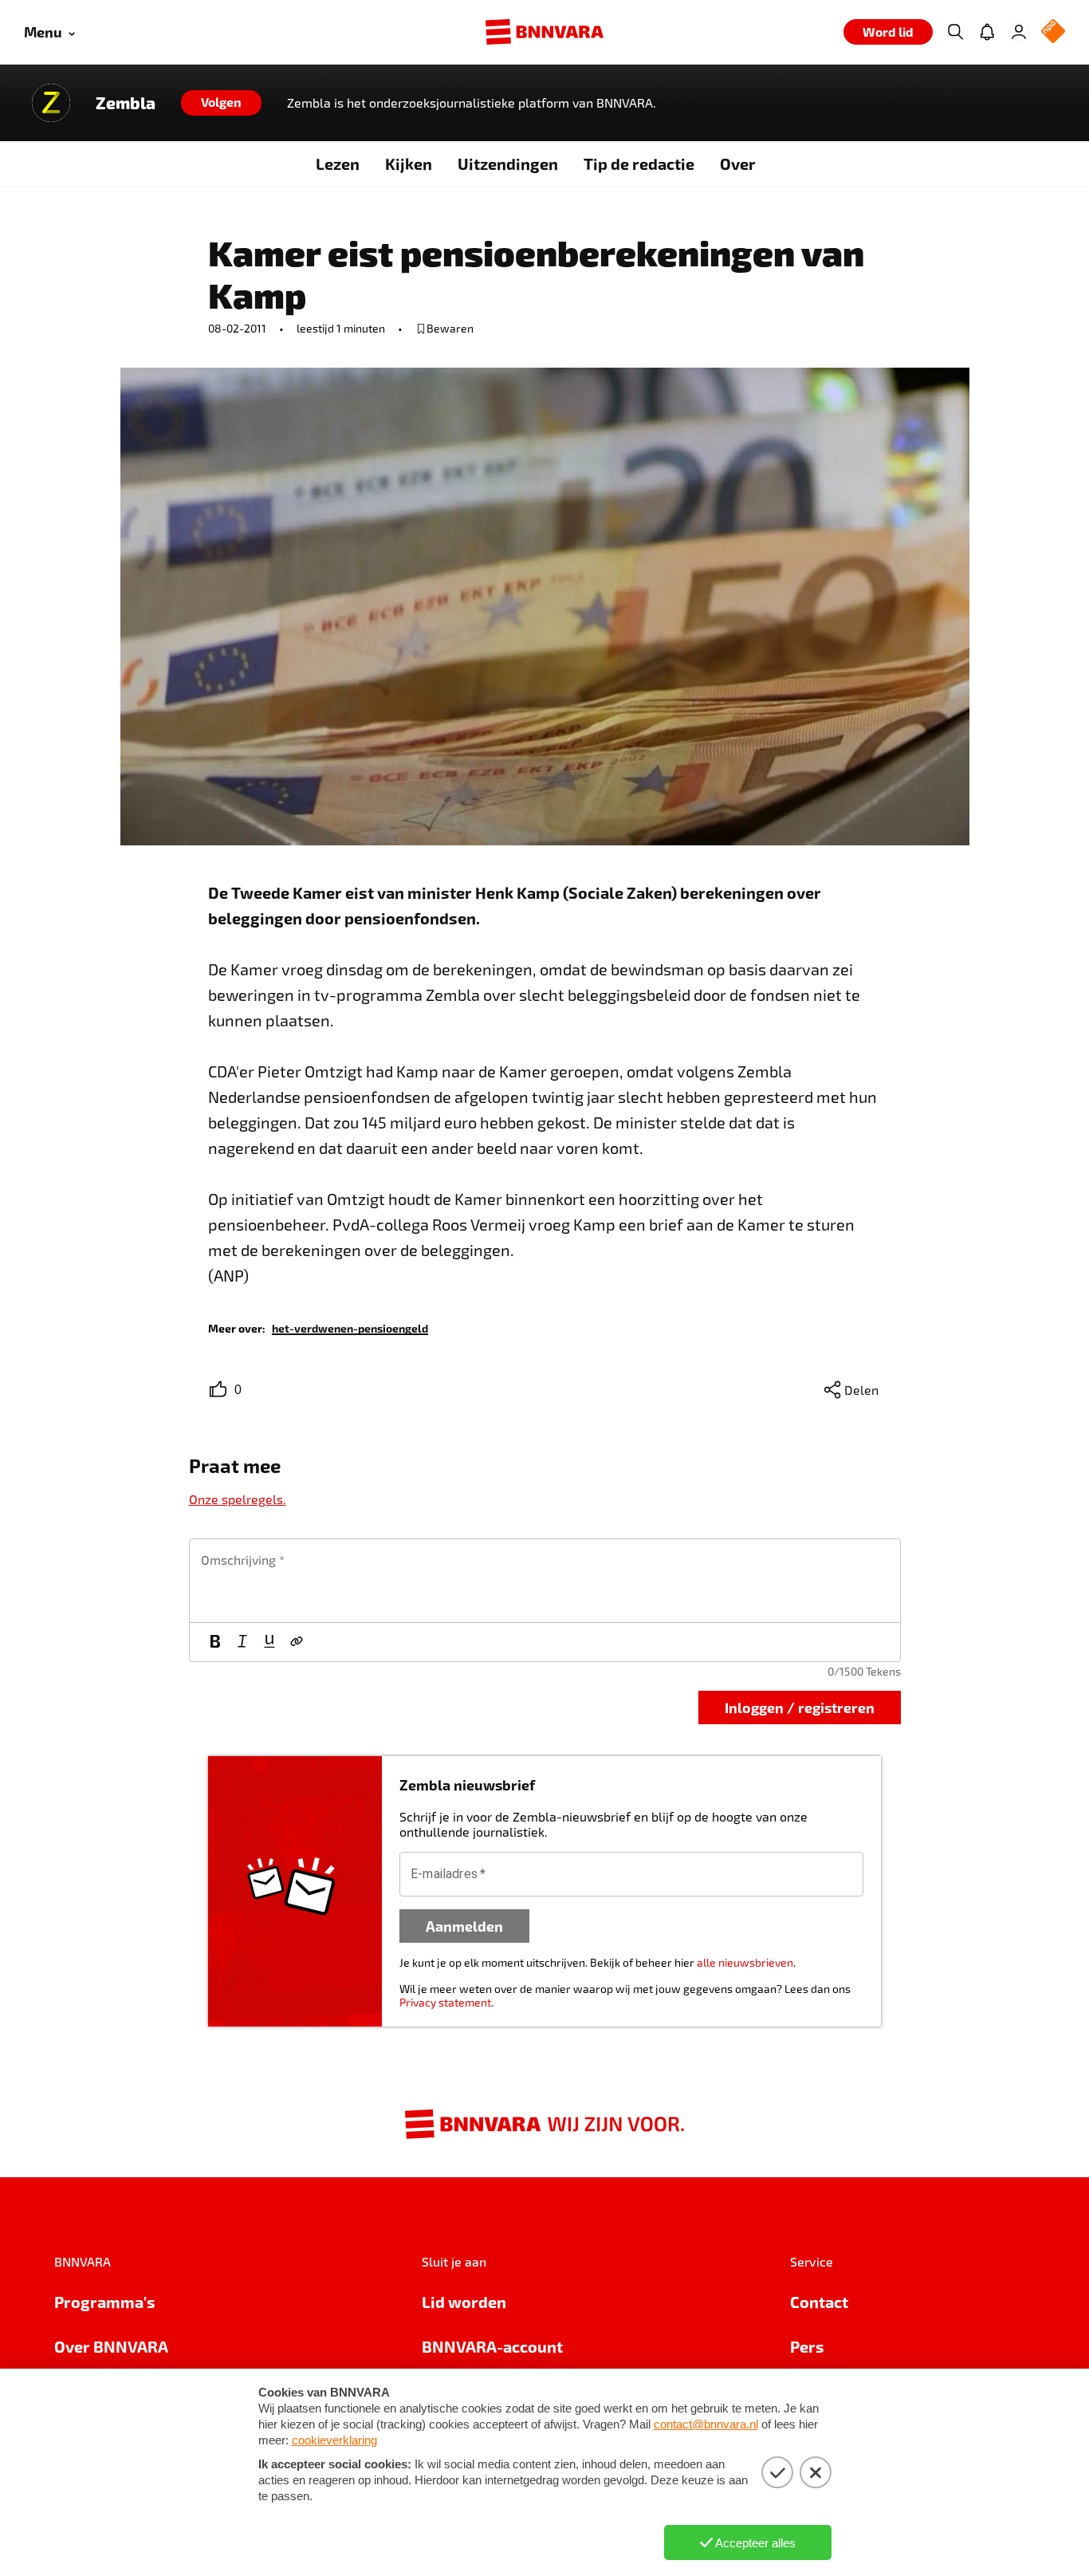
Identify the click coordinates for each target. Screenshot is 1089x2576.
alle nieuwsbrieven (745, 1962)
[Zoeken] (955, 32)
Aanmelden (464, 1926)
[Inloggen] (1019, 32)
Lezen (338, 163)
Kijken (409, 163)
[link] (350, 1327)
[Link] (297, 1642)
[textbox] (545, 1581)
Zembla (126, 103)
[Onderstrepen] (269, 1642)
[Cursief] (242, 1642)
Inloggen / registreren (800, 1707)
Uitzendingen (508, 163)
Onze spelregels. (238, 1499)
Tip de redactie (639, 163)
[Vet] (215, 1642)
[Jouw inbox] (987, 32)
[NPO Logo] (1053, 32)
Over (738, 163)
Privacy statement (445, 2002)
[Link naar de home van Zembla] (51, 103)
